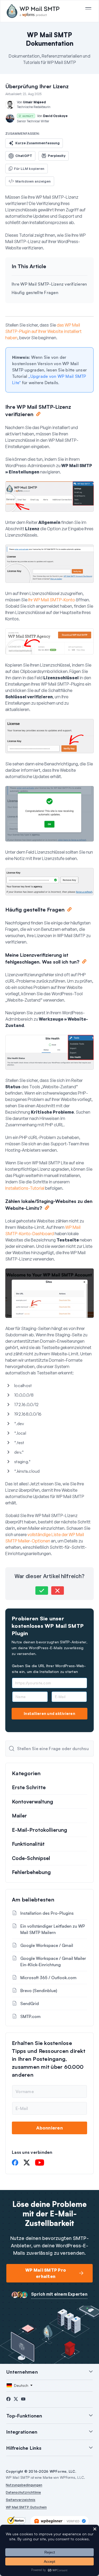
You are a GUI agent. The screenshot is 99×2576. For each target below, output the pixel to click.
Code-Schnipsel (31, 1858)
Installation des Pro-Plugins (47, 1913)
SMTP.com (30, 2016)
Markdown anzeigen (33, 181)
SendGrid (30, 2003)
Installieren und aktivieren (49, 1714)
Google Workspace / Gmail (47, 1945)
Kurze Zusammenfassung (37, 143)
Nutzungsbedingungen (24, 2485)
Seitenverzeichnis (21, 2500)
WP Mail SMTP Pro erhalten (46, 2273)
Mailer (19, 1816)
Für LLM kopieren (29, 169)
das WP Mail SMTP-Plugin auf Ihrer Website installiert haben (43, 331)
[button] (42, 1591)
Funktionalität (28, 1844)
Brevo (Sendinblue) (39, 1991)
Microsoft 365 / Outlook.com (48, 1978)
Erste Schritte (29, 1787)
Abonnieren (49, 2128)
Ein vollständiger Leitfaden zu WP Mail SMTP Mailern (53, 1929)
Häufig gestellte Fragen (35, 292)
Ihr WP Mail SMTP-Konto (52, 600)
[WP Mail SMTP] (33, 11)
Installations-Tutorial (25, 1188)
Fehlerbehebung (31, 1872)
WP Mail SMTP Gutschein (26, 2507)
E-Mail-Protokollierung (39, 1830)
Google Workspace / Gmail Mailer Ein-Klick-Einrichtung (53, 1961)
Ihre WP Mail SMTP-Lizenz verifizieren (49, 284)
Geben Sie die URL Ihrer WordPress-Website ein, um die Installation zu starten (49, 1669)
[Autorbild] (10, 105)
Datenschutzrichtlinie (23, 2492)
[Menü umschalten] (88, 8)
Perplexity (57, 156)
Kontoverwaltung (32, 1802)
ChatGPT (24, 156)
